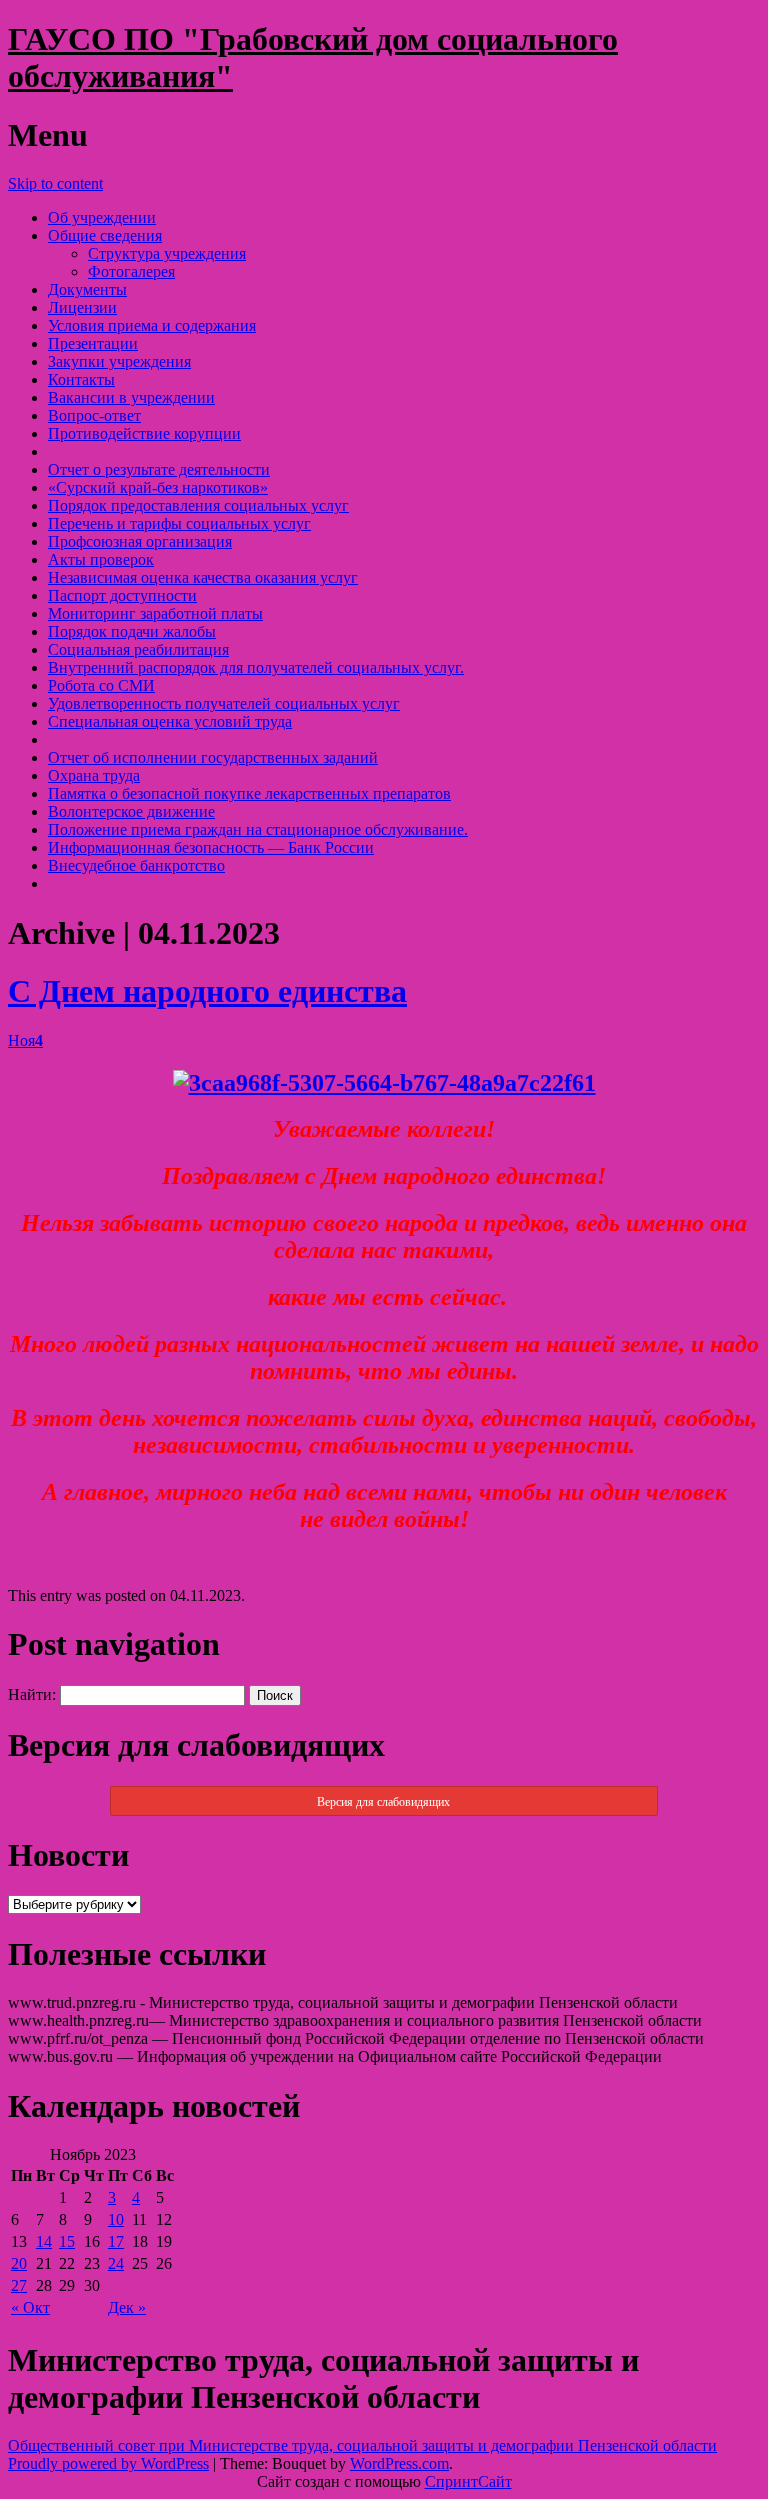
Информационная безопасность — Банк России (211, 847)
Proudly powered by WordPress (108, 2463)
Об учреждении (102, 217)
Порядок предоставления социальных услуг (198, 505)
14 (44, 2241)
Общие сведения (105, 235)
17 (116, 2241)
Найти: (32, 1694)
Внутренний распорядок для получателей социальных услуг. (256, 667)
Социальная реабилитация (138, 649)
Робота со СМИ (101, 685)
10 (116, 2219)
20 (19, 2263)
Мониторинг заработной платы (155, 613)
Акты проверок (101, 559)
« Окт (30, 2307)
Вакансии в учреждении (131, 397)
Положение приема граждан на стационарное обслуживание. (258, 829)
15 (67, 2241)
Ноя (25, 1040)
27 (19, 2285)
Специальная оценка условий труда (170, 721)
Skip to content (55, 183)
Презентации (93, 343)
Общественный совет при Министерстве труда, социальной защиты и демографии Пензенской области (362, 2445)
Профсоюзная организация (140, 541)
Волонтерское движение (131, 811)
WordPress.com (399, 2463)
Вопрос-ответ (94, 415)
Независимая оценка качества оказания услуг (203, 577)
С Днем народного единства (207, 991)
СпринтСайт (468, 2481)
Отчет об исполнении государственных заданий (213, 757)
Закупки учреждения (119, 361)
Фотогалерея (131, 271)
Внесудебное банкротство (136, 865)
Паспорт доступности (122, 595)
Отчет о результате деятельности (159, 469)
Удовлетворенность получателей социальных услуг (224, 703)
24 (116, 2263)
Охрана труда (94, 775)
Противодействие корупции (144, 433)
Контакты (81, 379)
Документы (87, 289)
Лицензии (82, 307)
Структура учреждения (167, 253)
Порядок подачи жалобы (132, 631)
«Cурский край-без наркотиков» (158, 487)
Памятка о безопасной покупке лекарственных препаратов (249, 793)
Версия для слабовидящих (383, 1802)
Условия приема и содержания (152, 325)
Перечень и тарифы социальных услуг (179, 523)
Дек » (127, 2307)
